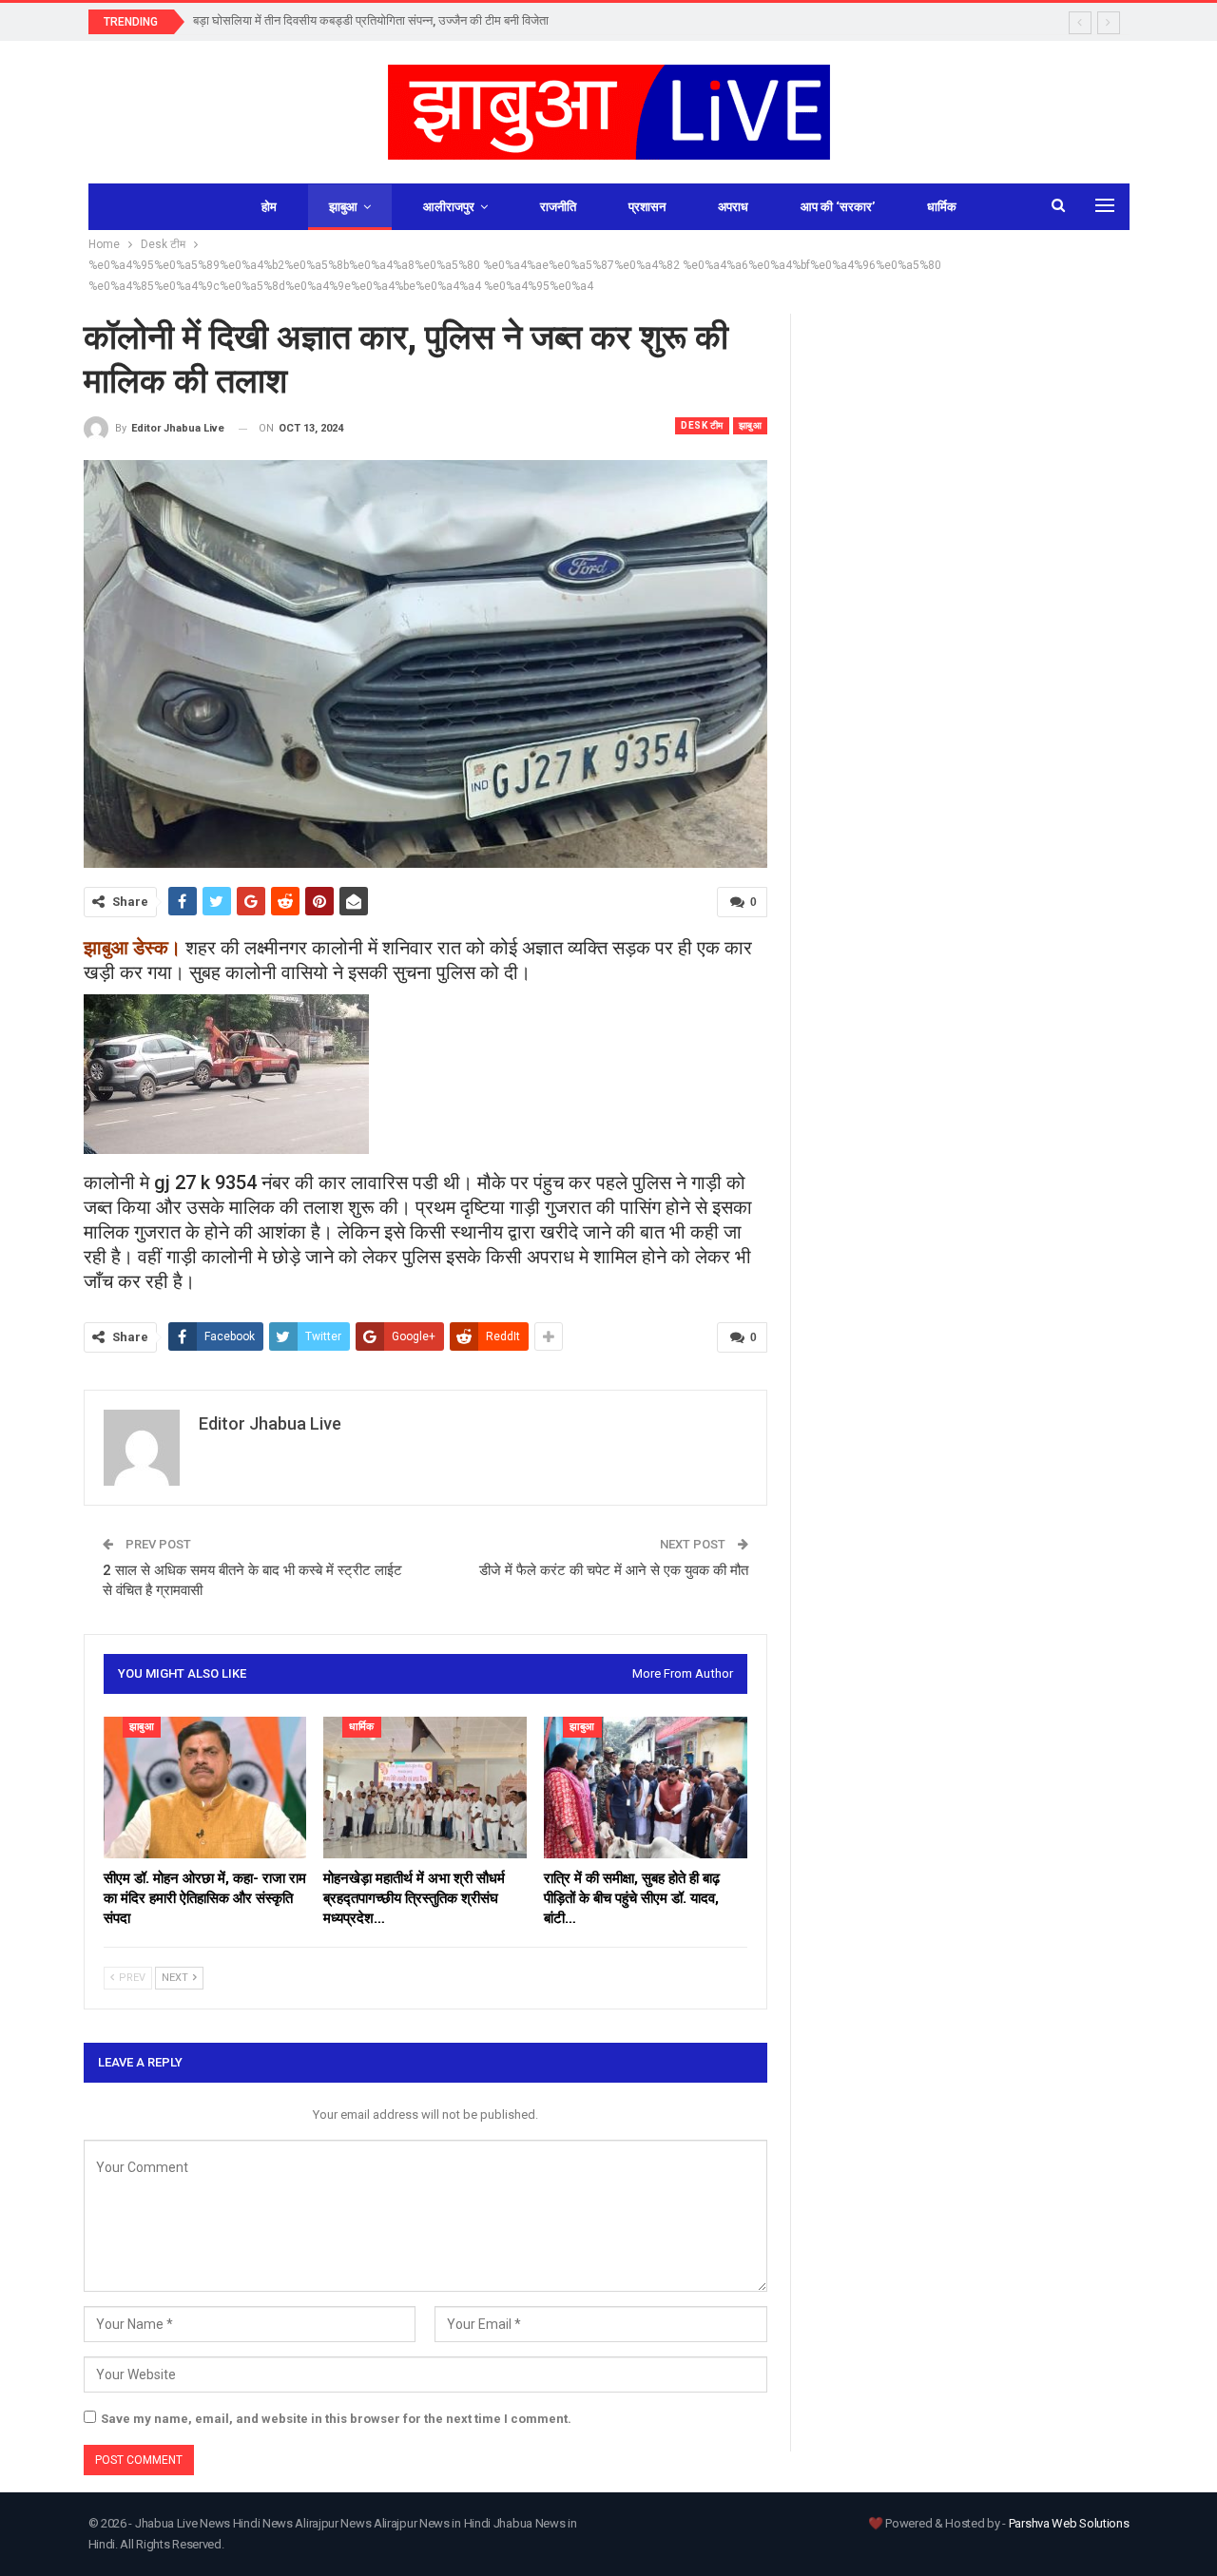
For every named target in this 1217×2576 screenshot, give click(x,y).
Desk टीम (702, 425)
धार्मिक (942, 207)
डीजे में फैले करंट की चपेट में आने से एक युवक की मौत (614, 1570)
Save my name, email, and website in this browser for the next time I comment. (336, 2419)
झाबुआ (343, 207)
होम (269, 207)
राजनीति (558, 207)
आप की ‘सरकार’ (838, 207)
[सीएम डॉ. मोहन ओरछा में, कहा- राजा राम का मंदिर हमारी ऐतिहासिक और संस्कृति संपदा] (205, 1788)
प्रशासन (647, 207)
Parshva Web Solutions (1069, 2523)
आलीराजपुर (449, 207)
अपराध (733, 207)
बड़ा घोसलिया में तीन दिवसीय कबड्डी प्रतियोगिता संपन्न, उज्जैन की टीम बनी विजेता (371, 20)
